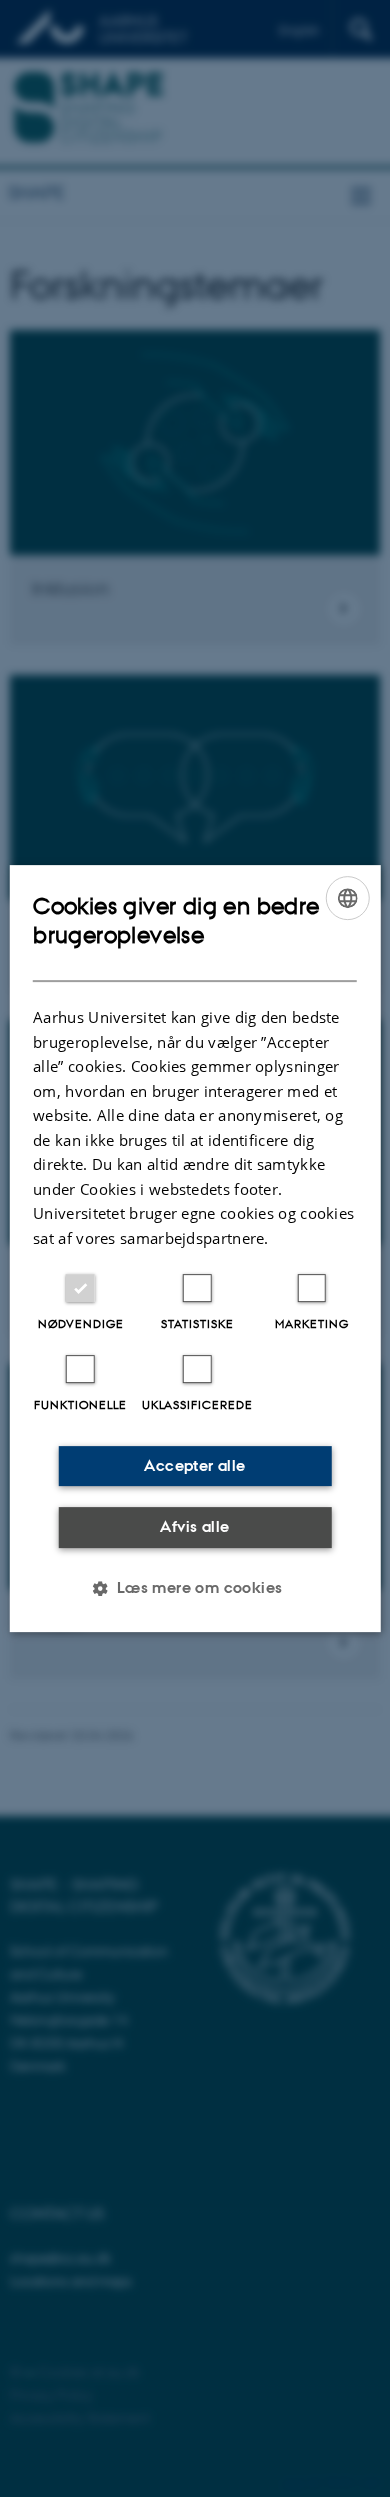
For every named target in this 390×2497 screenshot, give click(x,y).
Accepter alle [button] (194, 1465)
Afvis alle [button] (194, 1526)
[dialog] (195, 1249)
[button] (194, 1588)
